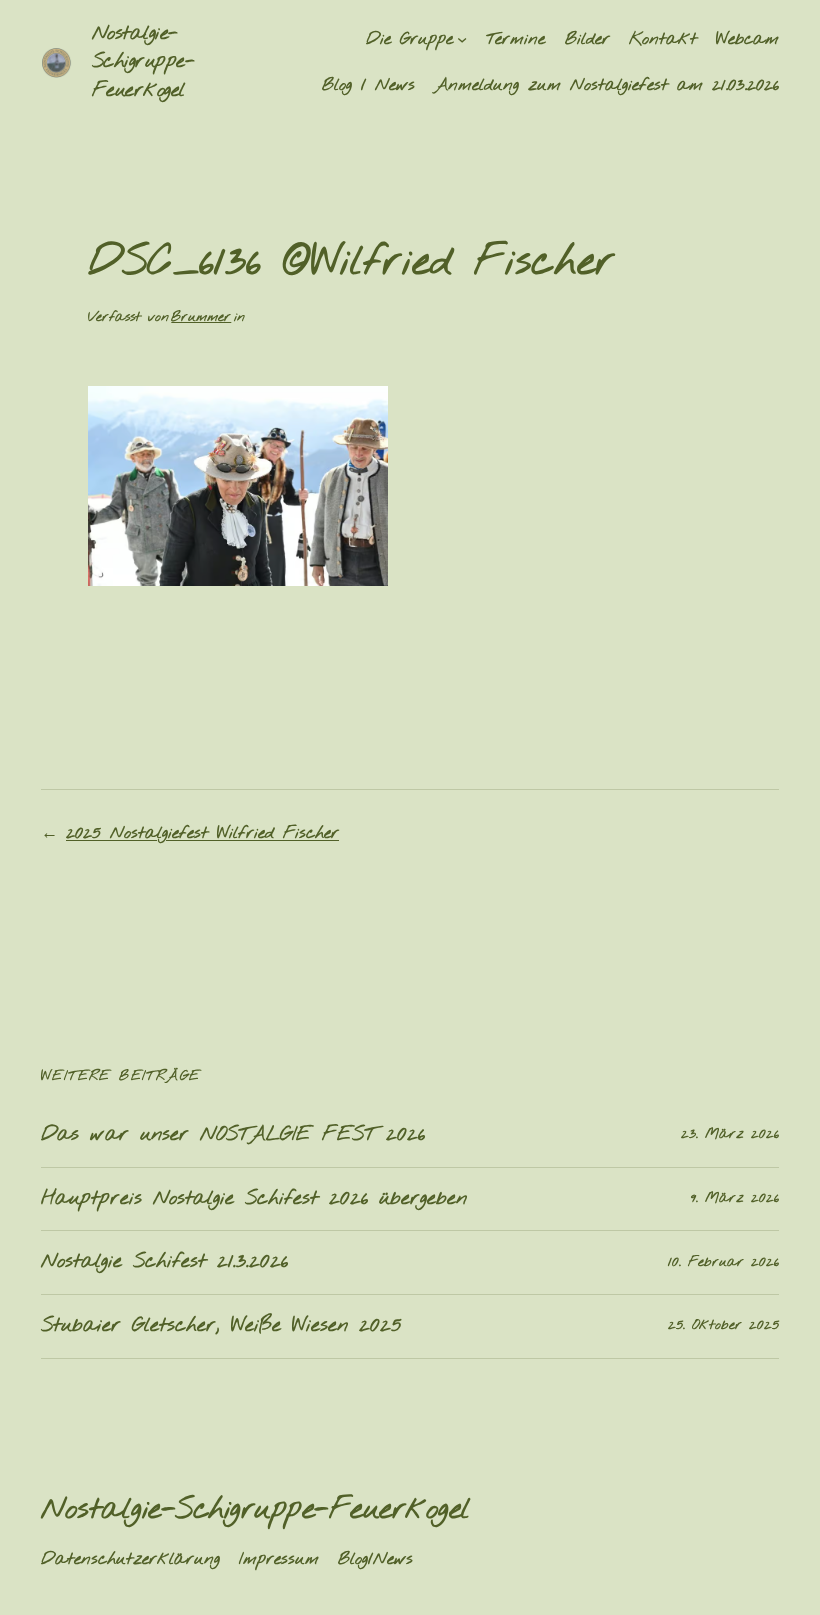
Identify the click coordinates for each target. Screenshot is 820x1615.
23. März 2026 (730, 1134)
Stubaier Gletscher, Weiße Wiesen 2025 (221, 1326)
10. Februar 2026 (723, 1262)
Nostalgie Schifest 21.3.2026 (164, 1262)
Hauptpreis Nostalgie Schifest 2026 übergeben (254, 1199)
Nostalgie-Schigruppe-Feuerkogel (143, 62)
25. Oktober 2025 (723, 1325)
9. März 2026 (735, 1198)
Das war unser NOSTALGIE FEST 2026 (233, 1135)
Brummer (201, 317)
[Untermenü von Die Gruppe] (462, 39)
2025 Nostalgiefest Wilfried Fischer (202, 833)
